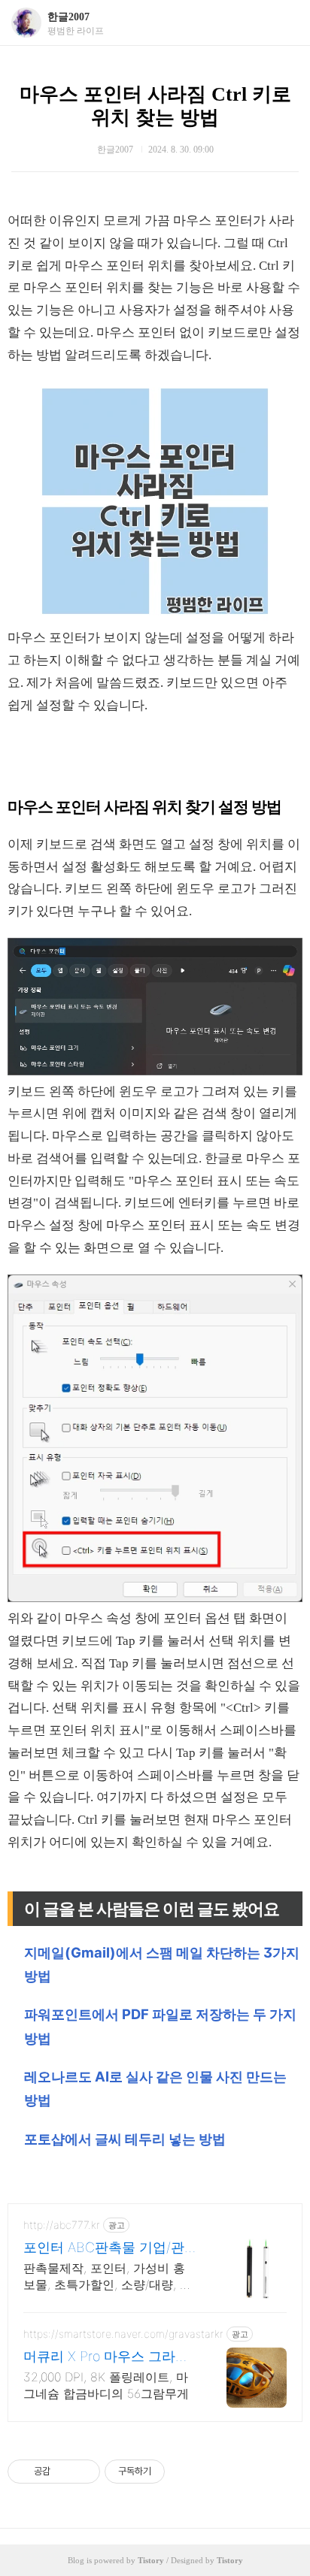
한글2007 (68, 17)
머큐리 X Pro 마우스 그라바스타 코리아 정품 (106, 2357)
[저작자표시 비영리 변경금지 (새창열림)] (185, 2472)
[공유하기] (64, 2472)
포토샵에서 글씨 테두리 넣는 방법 (125, 2139)
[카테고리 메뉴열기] (284, 23)
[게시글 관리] (83, 2472)
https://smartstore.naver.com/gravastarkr (123, 2334)
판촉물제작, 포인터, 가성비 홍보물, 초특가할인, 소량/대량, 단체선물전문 (108, 2277)
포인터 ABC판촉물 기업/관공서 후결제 (104, 2248)
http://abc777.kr (62, 2225)
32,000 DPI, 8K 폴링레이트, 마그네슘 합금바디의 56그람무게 (106, 2385)
